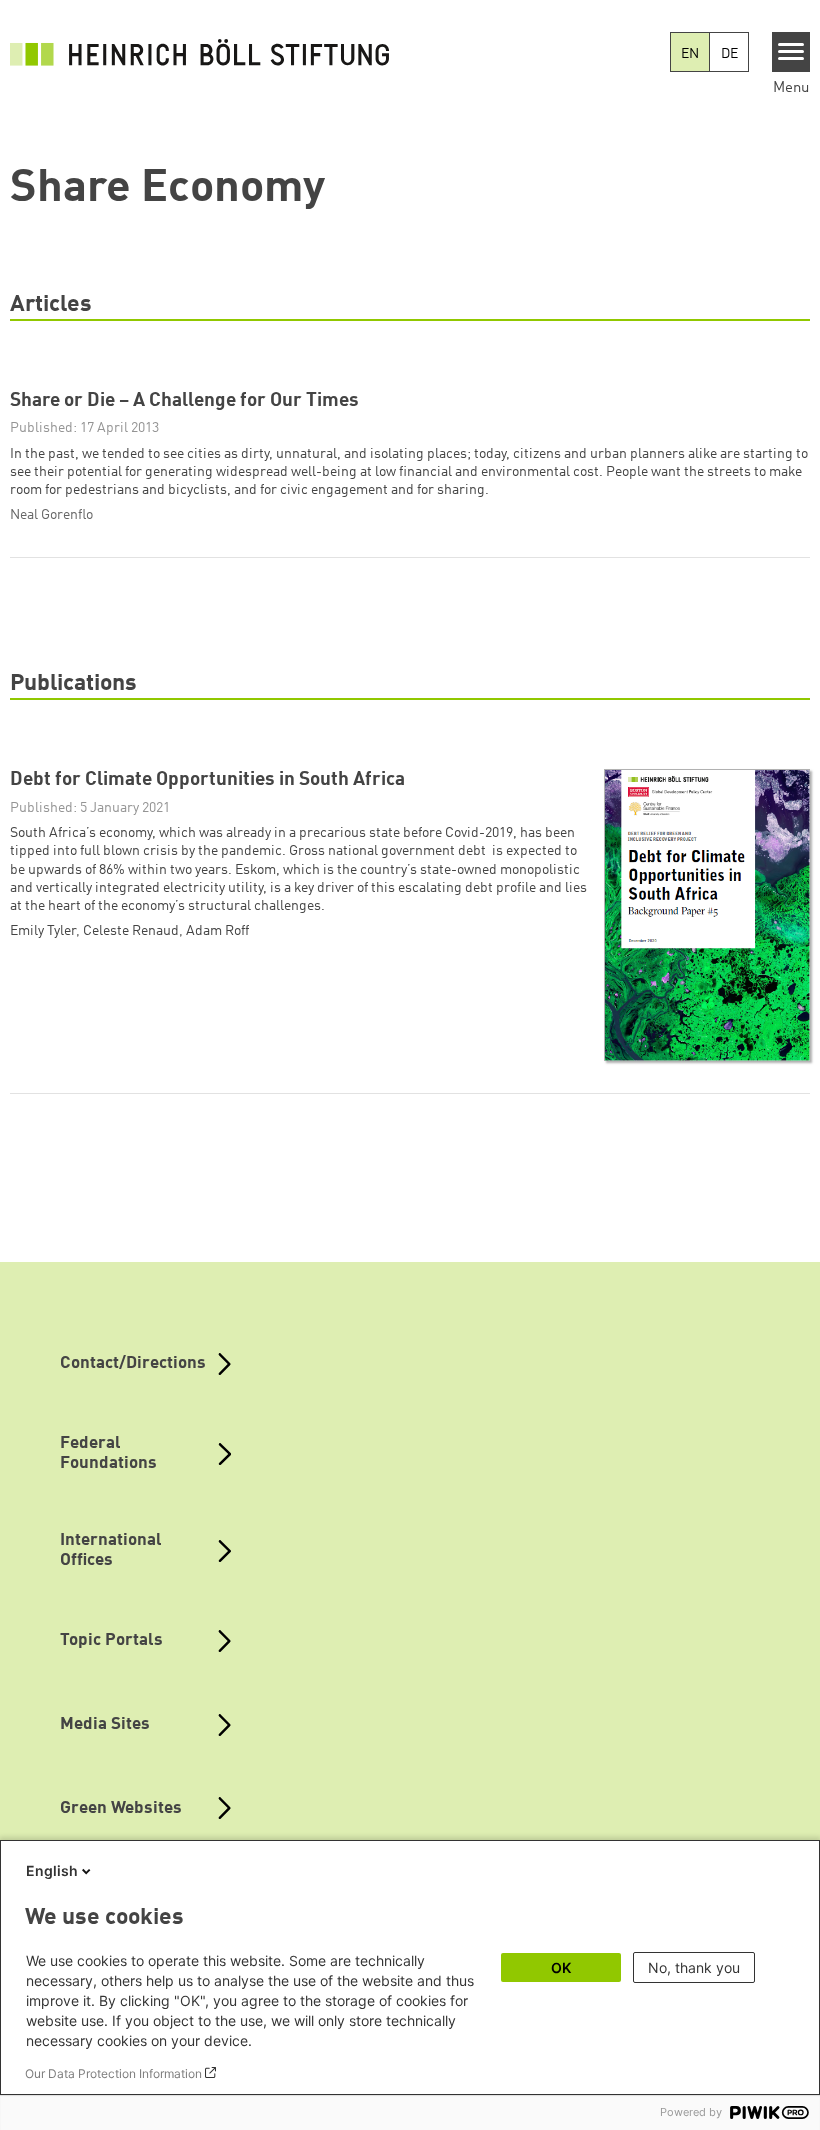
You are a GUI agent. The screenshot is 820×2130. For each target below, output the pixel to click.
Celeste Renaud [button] (131, 931)
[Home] (200, 52)
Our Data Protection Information (113, 2073)
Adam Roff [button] (217, 931)
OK (561, 1967)
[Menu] (791, 52)
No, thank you (694, 1967)
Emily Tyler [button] (43, 931)
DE (729, 54)
